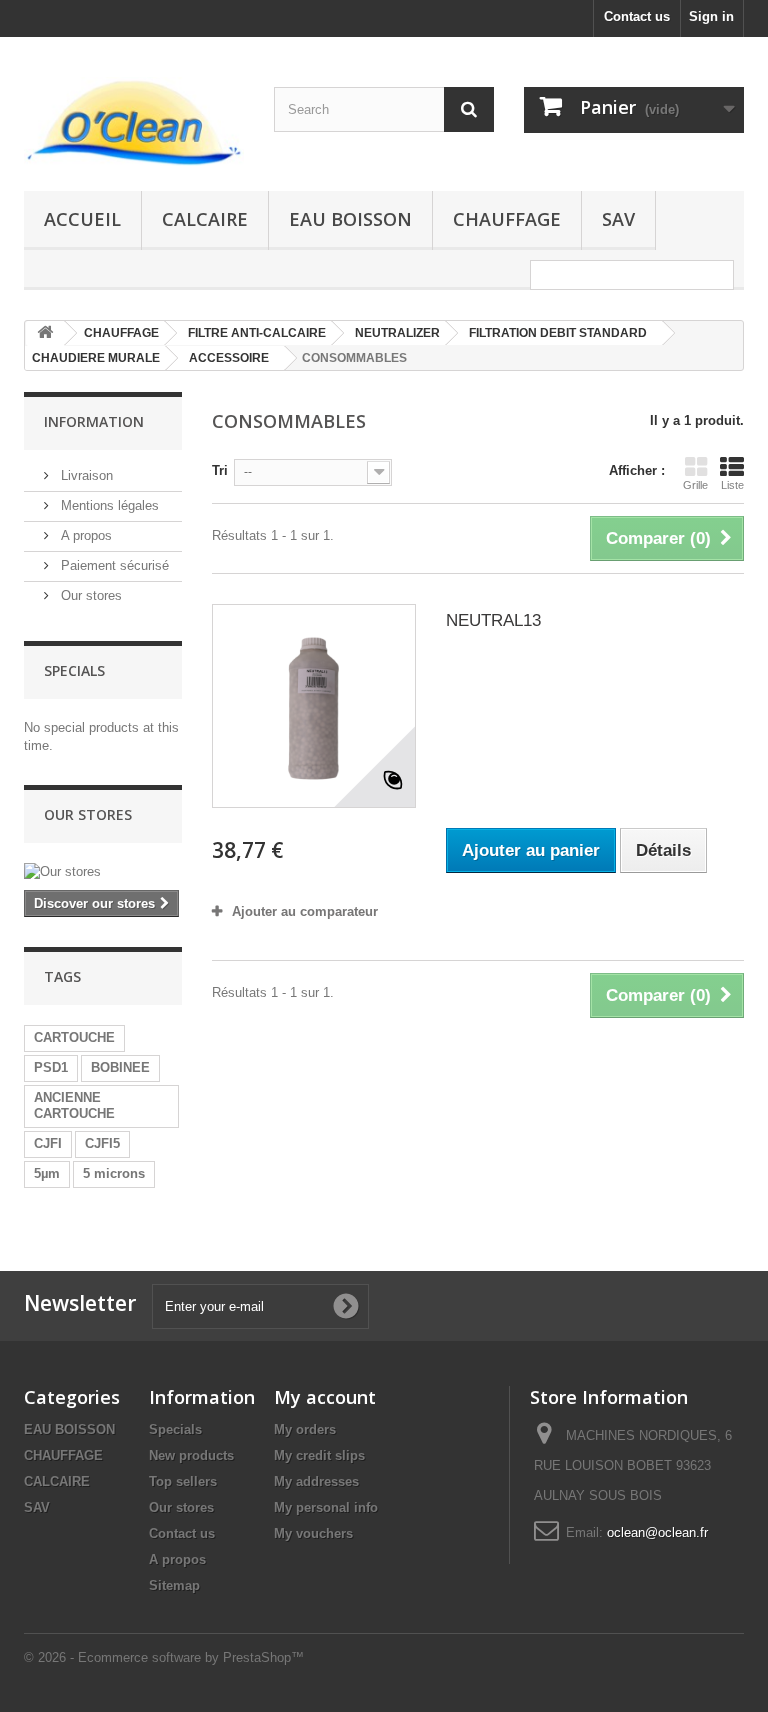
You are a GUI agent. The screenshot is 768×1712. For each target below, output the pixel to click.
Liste (732, 485)
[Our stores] (103, 872)
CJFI (48, 1143)
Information (94, 421)
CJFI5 (102, 1143)
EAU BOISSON (350, 219)
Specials (74, 670)
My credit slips (319, 1455)
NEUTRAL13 (493, 620)
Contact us (637, 16)
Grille (695, 485)
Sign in (711, 16)
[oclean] (134, 121)
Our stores (89, 595)
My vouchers (313, 1533)
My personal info (326, 1507)
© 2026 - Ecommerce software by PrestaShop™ (164, 1657)
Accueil (82, 219)
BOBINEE (120, 1067)
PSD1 (51, 1067)
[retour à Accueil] (45, 333)
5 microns (114, 1173)
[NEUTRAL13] (314, 706)
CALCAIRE (205, 219)
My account (325, 1397)
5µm (47, 1173)
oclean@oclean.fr (657, 1532)
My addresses (316, 1481)
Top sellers (183, 1481)
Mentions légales (108, 505)
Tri (220, 470)
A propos (84, 535)
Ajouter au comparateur (305, 911)
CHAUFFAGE (507, 219)
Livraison (85, 475)
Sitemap (174, 1585)
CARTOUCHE (74, 1037)
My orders (305, 1429)
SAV (618, 219)
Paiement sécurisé (113, 565)
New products (191, 1455)
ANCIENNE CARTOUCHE (74, 1105)
